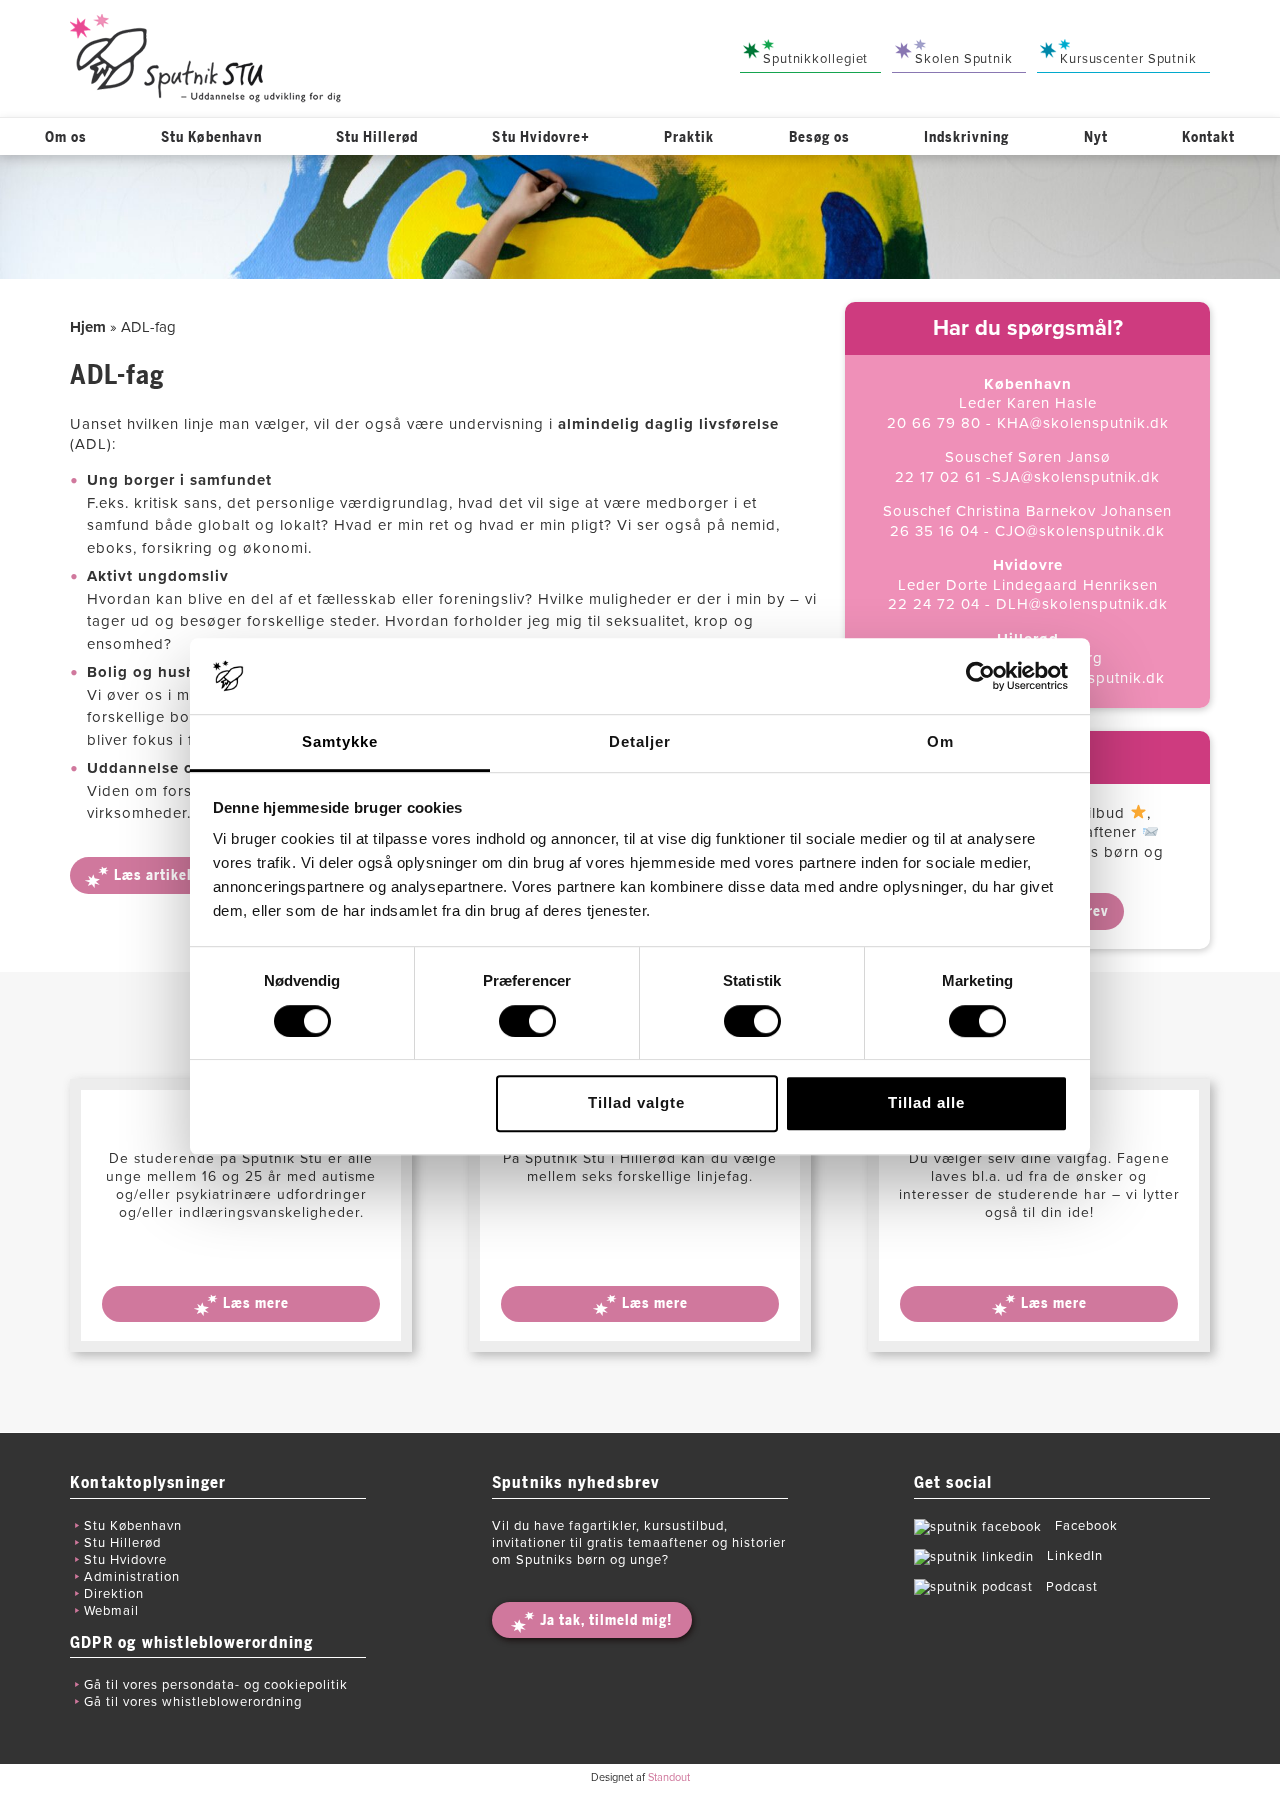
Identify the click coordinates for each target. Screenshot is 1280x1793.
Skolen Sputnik (964, 59)
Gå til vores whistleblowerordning (193, 1702)
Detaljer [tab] (640, 742)
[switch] (527, 1021)
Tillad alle (926, 1102)
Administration (132, 1577)
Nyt (1096, 137)
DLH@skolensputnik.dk (1082, 604)
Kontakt (1208, 137)
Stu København (211, 137)
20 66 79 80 (934, 423)
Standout (669, 1777)
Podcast (1072, 1587)
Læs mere (256, 1303)
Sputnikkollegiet (815, 59)
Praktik (689, 137)
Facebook (1086, 1526)
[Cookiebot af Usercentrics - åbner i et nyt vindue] (980, 676)
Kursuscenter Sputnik (1128, 59)
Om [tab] (940, 742)
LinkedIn (1073, 1556)
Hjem (88, 327)
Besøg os (819, 137)
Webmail (111, 1611)
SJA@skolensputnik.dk (1076, 477)
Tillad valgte (636, 1102)
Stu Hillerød (377, 137)
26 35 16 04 (934, 531)
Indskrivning (967, 137)
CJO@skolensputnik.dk (1080, 531)
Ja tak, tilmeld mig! (606, 1620)
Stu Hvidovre (125, 1560)
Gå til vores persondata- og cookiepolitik (216, 1685)
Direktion (114, 1594)
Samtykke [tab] (340, 742)
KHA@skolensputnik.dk (1083, 423)
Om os (66, 137)
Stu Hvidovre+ (541, 137)
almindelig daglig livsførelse (668, 424)
